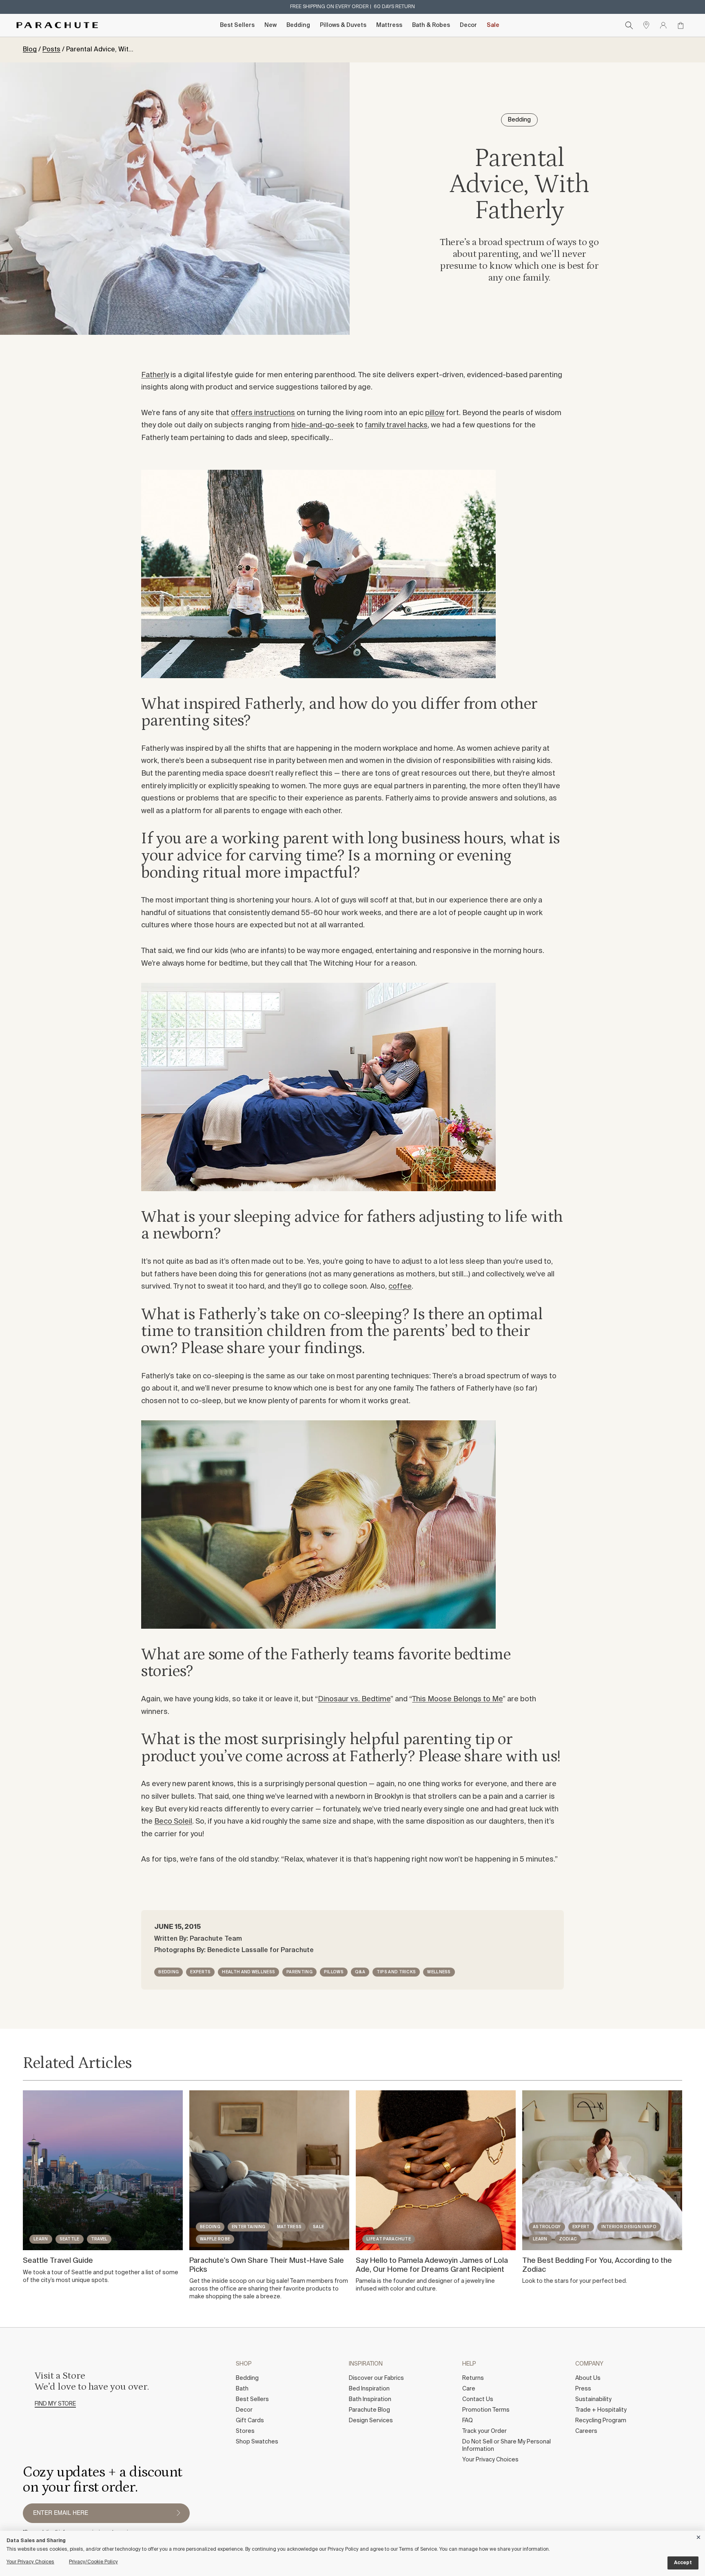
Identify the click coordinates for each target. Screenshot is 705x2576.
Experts (200, 1972)
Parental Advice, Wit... (100, 50)
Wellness (439, 1972)
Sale (493, 25)
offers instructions (263, 413)
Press (583, 2389)
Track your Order (484, 2431)
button (178, 2513)
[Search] (629, 25)
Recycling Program (601, 2421)
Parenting (299, 1972)
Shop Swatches (257, 2442)
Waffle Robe (215, 2239)
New (270, 25)
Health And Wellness (248, 1972)
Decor (468, 25)
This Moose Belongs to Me (457, 1699)
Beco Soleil (173, 1822)
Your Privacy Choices (490, 2460)
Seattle (70, 2239)
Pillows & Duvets (343, 25)
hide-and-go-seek (323, 425)
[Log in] (663, 25)
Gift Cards (250, 2421)
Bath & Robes (431, 25)
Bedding (298, 25)
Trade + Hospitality (601, 2410)
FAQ (468, 2421)
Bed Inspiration (369, 2389)
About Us (588, 2378)
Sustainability (593, 2399)
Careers (586, 2431)
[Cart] (681, 25)
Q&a (360, 1972)
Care (469, 2389)
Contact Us (478, 2399)
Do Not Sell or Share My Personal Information (507, 2446)
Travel (99, 2239)
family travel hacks (396, 425)
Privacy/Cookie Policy (93, 2562)
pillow (435, 413)
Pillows (334, 1972)
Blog (30, 50)
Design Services (371, 2421)
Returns (473, 2378)
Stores (245, 2431)
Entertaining (249, 2227)
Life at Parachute (389, 2239)
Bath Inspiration (370, 2399)
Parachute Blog (369, 2410)
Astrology (547, 2227)
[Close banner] (699, 2536)
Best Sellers (237, 25)
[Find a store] (646, 25)
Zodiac (568, 2239)
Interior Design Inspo (629, 2227)
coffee (400, 1287)
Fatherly (155, 375)
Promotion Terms (486, 2410)
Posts (51, 50)
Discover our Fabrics (376, 2378)
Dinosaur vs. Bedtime (354, 1699)
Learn (41, 2239)
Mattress (389, 25)
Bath (242, 2389)
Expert (581, 2227)
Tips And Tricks (396, 1972)
